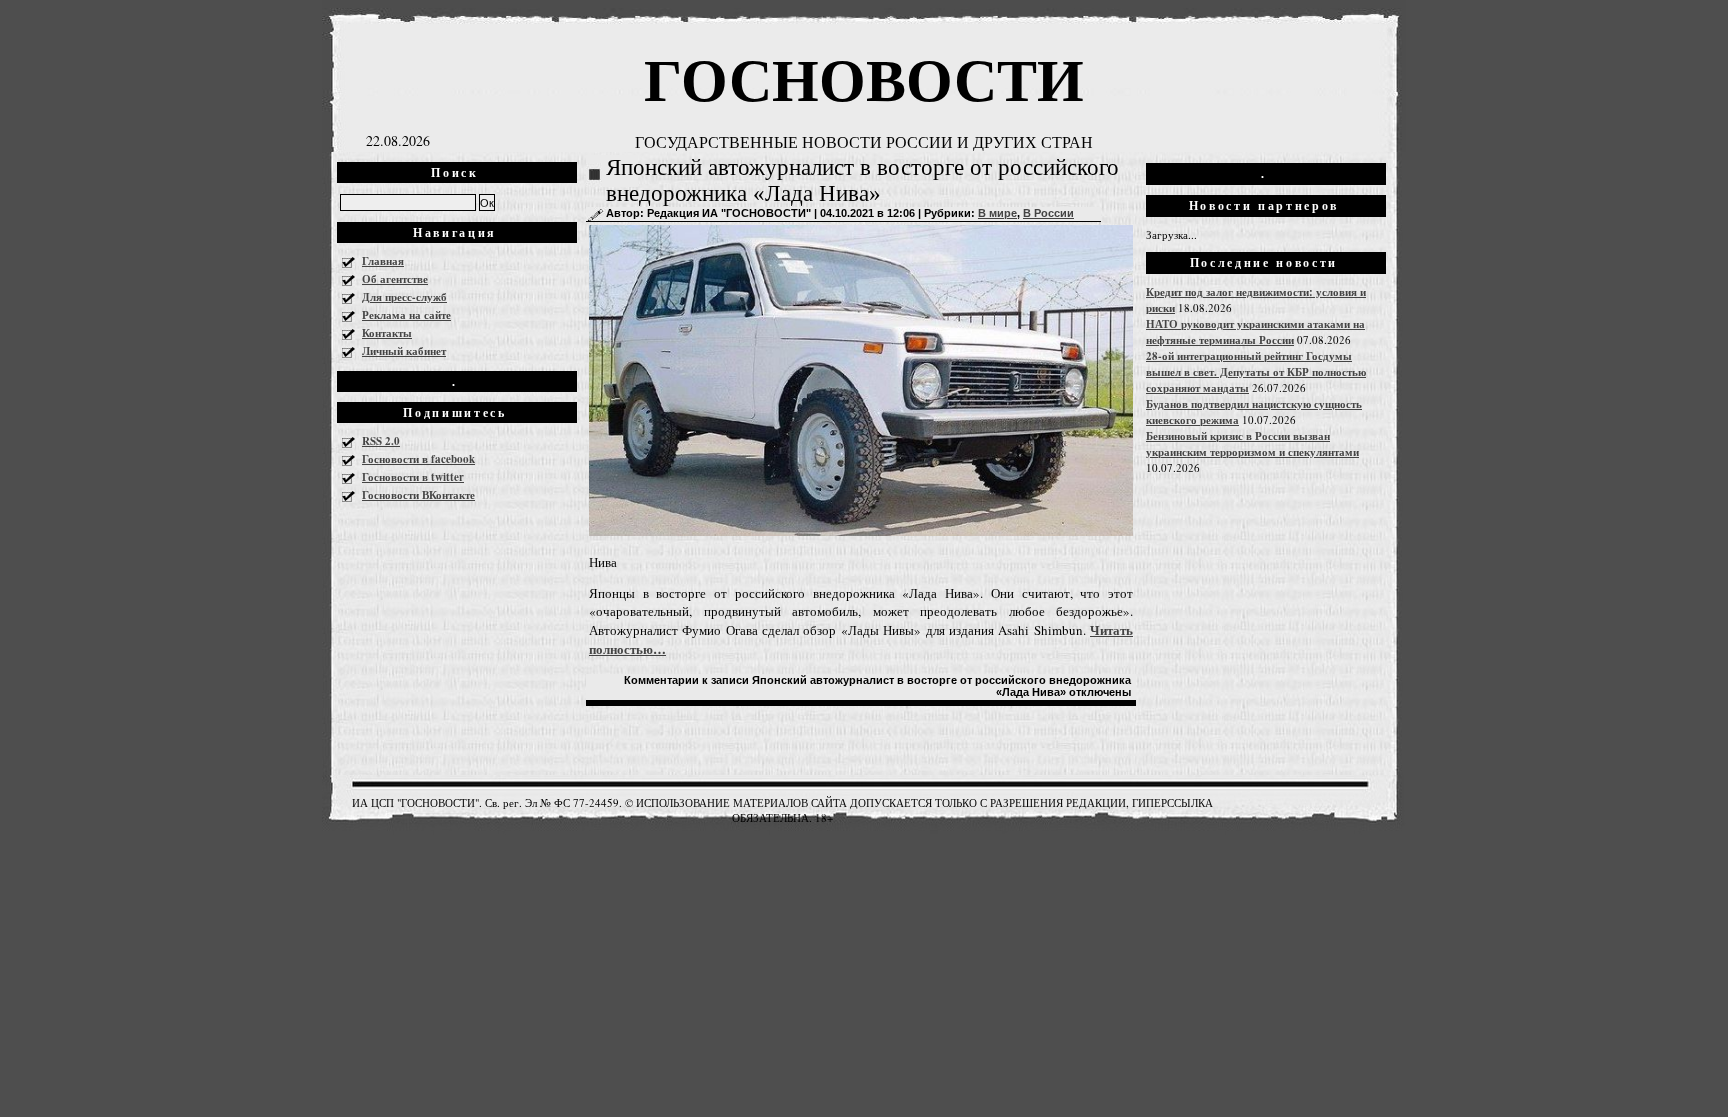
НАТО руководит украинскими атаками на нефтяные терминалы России (1255, 332)
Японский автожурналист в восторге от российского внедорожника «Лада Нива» (862, 180)
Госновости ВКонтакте (418, 495)
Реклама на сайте (406, 315)
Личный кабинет (404, 351)
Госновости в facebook (418, 459)
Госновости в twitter (413, 477)
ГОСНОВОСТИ (864, 77)
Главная (383, 261)
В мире (997, 213)
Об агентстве (395, 279)
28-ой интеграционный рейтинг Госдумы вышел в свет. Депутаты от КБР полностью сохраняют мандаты (1256, 372)
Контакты (387, 333)
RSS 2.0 (381, 441)
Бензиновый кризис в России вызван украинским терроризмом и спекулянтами (1252, 444)
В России (1048, 213)
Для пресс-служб (404, 297)
